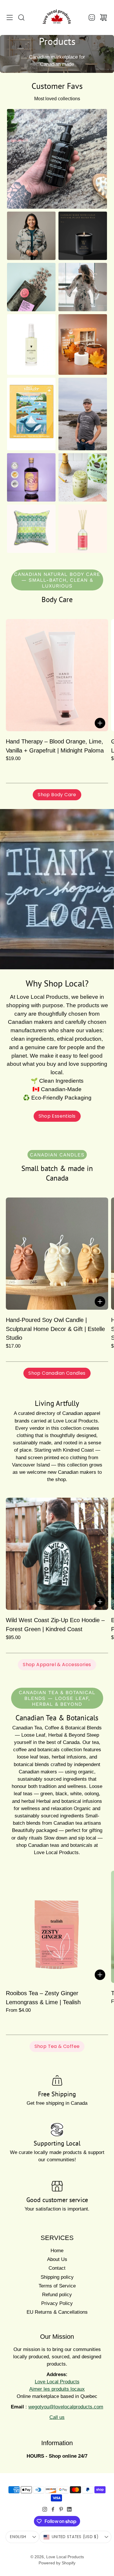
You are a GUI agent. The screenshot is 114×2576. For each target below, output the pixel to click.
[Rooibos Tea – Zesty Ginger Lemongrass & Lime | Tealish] (57, 1927)
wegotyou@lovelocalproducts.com (66, 2407)
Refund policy (57, 2295)
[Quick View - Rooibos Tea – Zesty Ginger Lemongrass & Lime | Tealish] (100, 1975)
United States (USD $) (75, 2537)
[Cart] (103, 17)
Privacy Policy (57, 2303)
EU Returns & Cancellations (57, 2312)
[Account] (92, 17)
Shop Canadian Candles (57, 1373)
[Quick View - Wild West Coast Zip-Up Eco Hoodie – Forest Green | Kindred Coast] (100, 1602)
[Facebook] (53, 2509)
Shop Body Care (57, 795)
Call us (57, 2417)
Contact (57, 2268)
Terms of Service (57, 2286)
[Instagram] (45, 2509)
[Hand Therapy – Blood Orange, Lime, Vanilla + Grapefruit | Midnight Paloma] (57, 675)
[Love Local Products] (57, 17)
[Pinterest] (61, 2509)
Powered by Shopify (57, 2563)
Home (57, 2251)
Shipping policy (57, 2277)
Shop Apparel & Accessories (57, 1665)
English (18, 2537)
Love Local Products (65, 2557)
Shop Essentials (57, 1116)
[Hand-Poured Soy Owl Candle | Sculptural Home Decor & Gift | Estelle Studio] (57, 1254)
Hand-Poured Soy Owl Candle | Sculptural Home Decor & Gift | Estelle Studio (55, 1329)
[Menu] (10, 17)
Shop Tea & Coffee (57, 2046)
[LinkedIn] (69, 2509)
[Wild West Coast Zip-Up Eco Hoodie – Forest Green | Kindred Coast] (57, 1554)
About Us (57, 2259)
